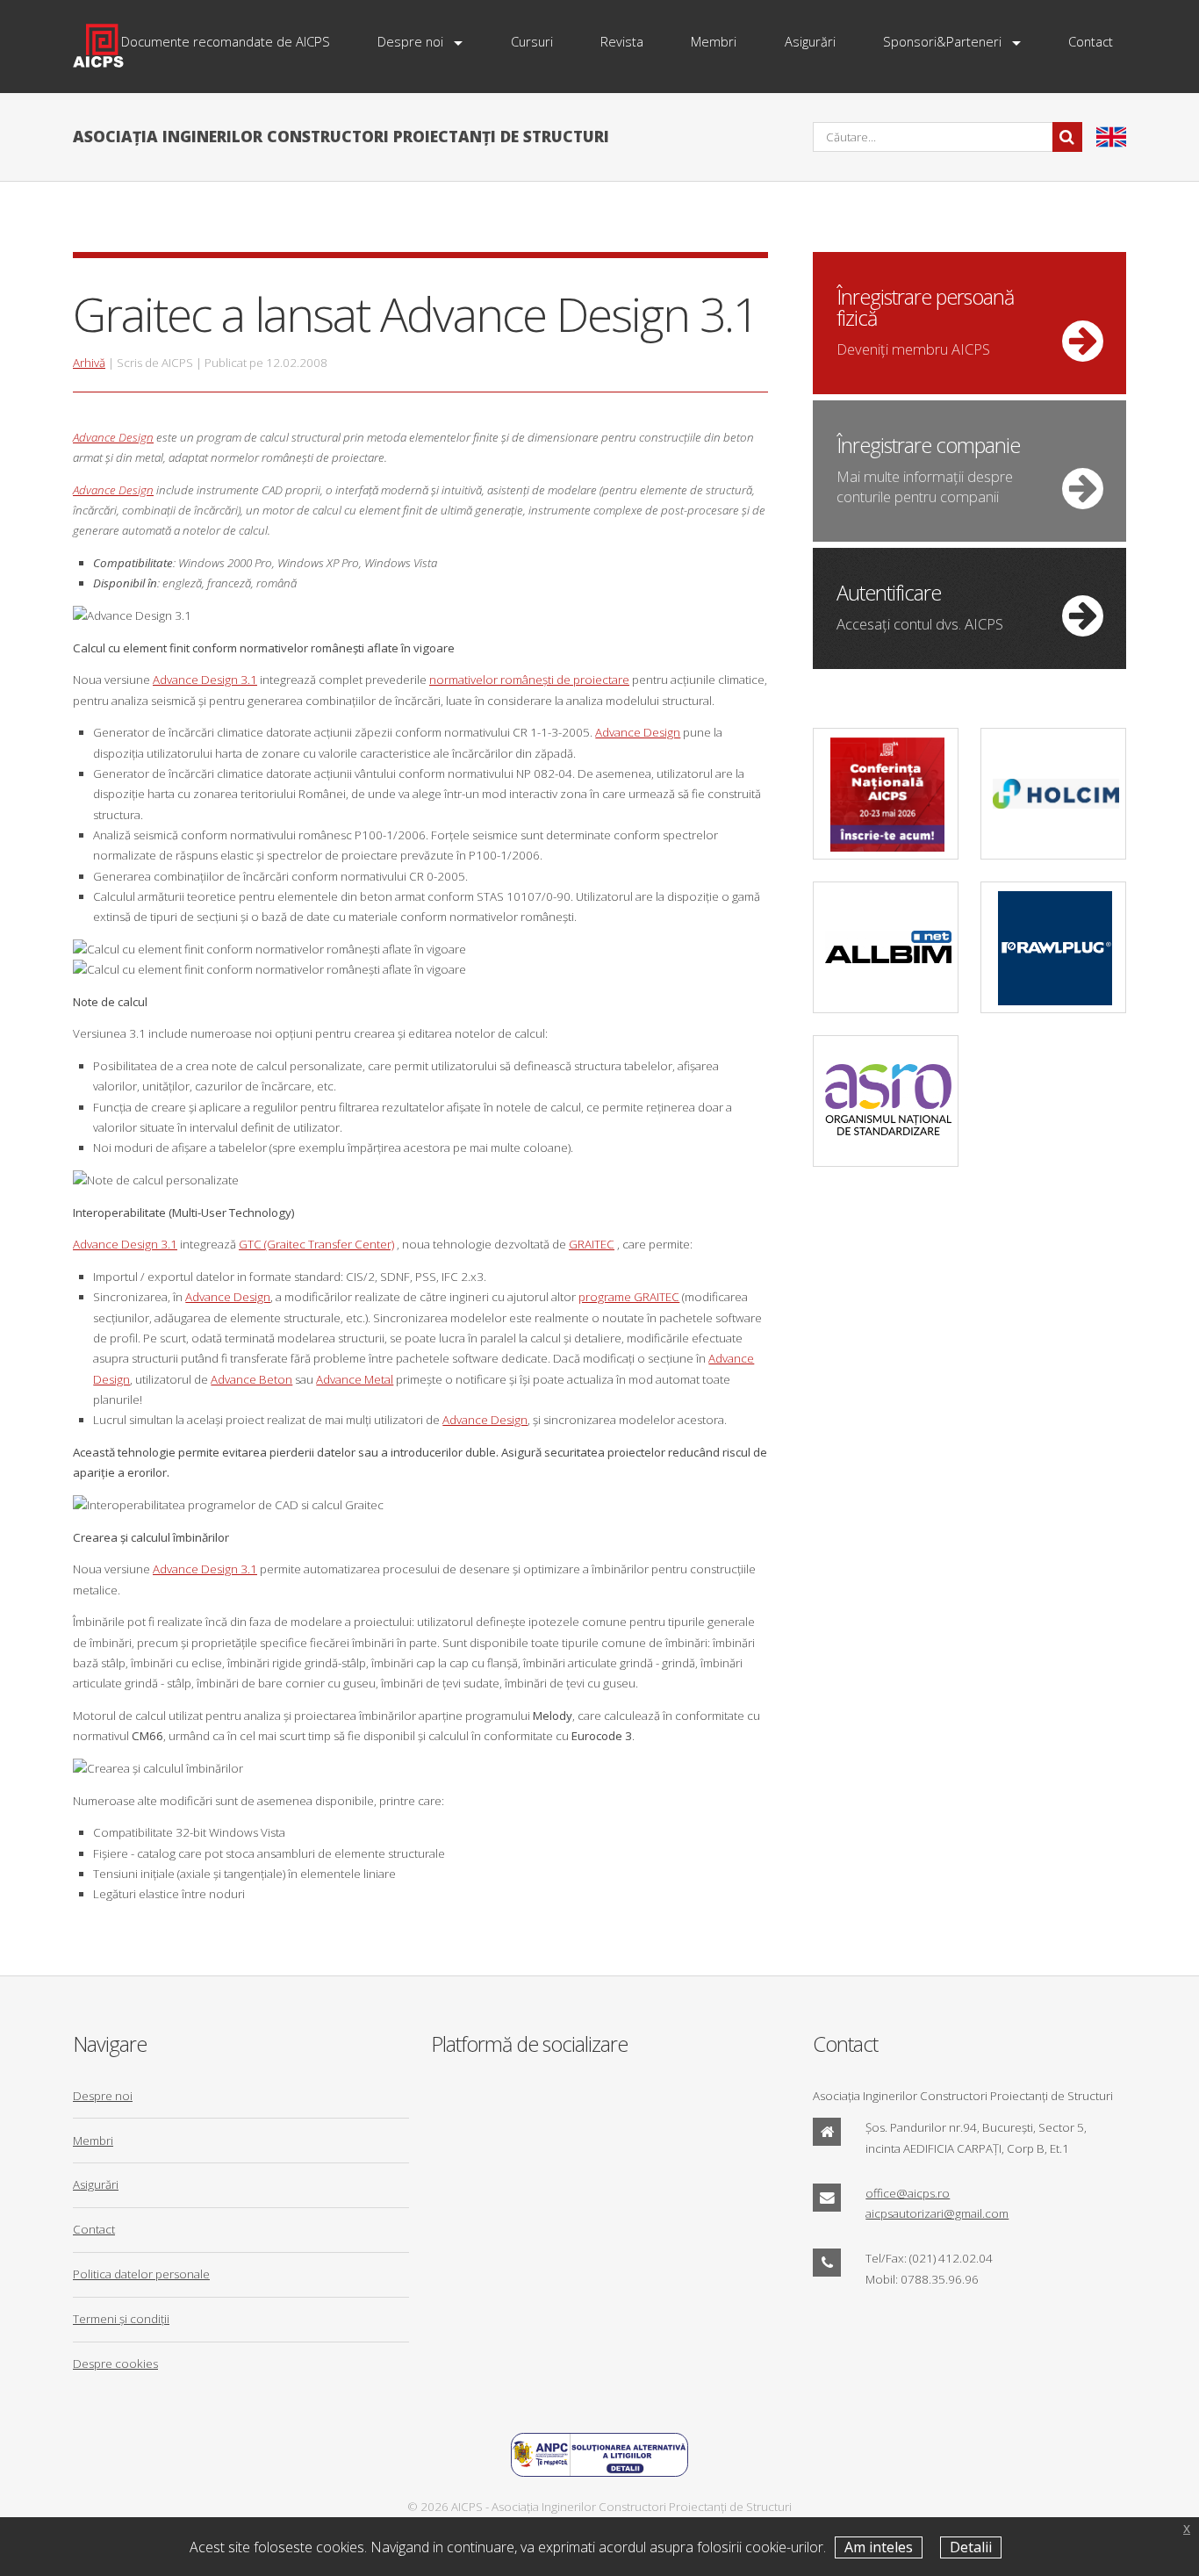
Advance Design (113, 437)
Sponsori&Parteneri (942, 42)
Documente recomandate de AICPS (226, 42)
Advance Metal (355, 1379)
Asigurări (810, 42)
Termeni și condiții (121, 2319)
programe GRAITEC (629, 1297)
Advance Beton (251, 1379)
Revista (622, 42)
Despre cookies (115, 2364)
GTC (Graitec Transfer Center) (316, 1244)
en (1111, 137)
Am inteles (879, 2547)
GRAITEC (592, 1244)
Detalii (971, 2547)
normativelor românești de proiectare (529, 680)
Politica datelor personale (141, 2274)
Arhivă (89, 363)
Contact (1091, 42)
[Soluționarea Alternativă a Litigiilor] (599, 2472)
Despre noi (410, 42)
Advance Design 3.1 (205, 680)
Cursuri (532, 42)
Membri (714, 42)
